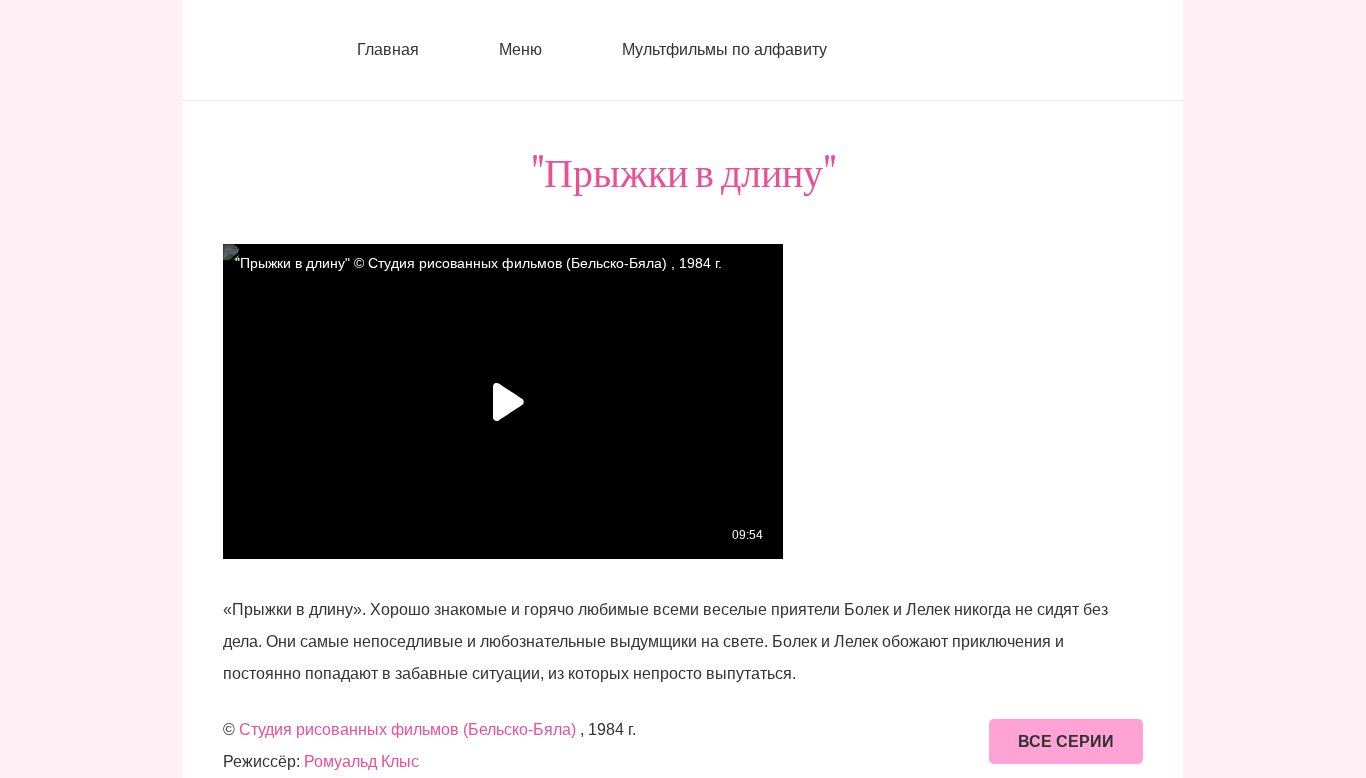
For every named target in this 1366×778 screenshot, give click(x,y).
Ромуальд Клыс (361, 761)
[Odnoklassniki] (978, 50)
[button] (553, 50)
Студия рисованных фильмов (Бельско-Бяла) (407, 729)
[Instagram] (938, 50)
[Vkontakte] (898, 50)
